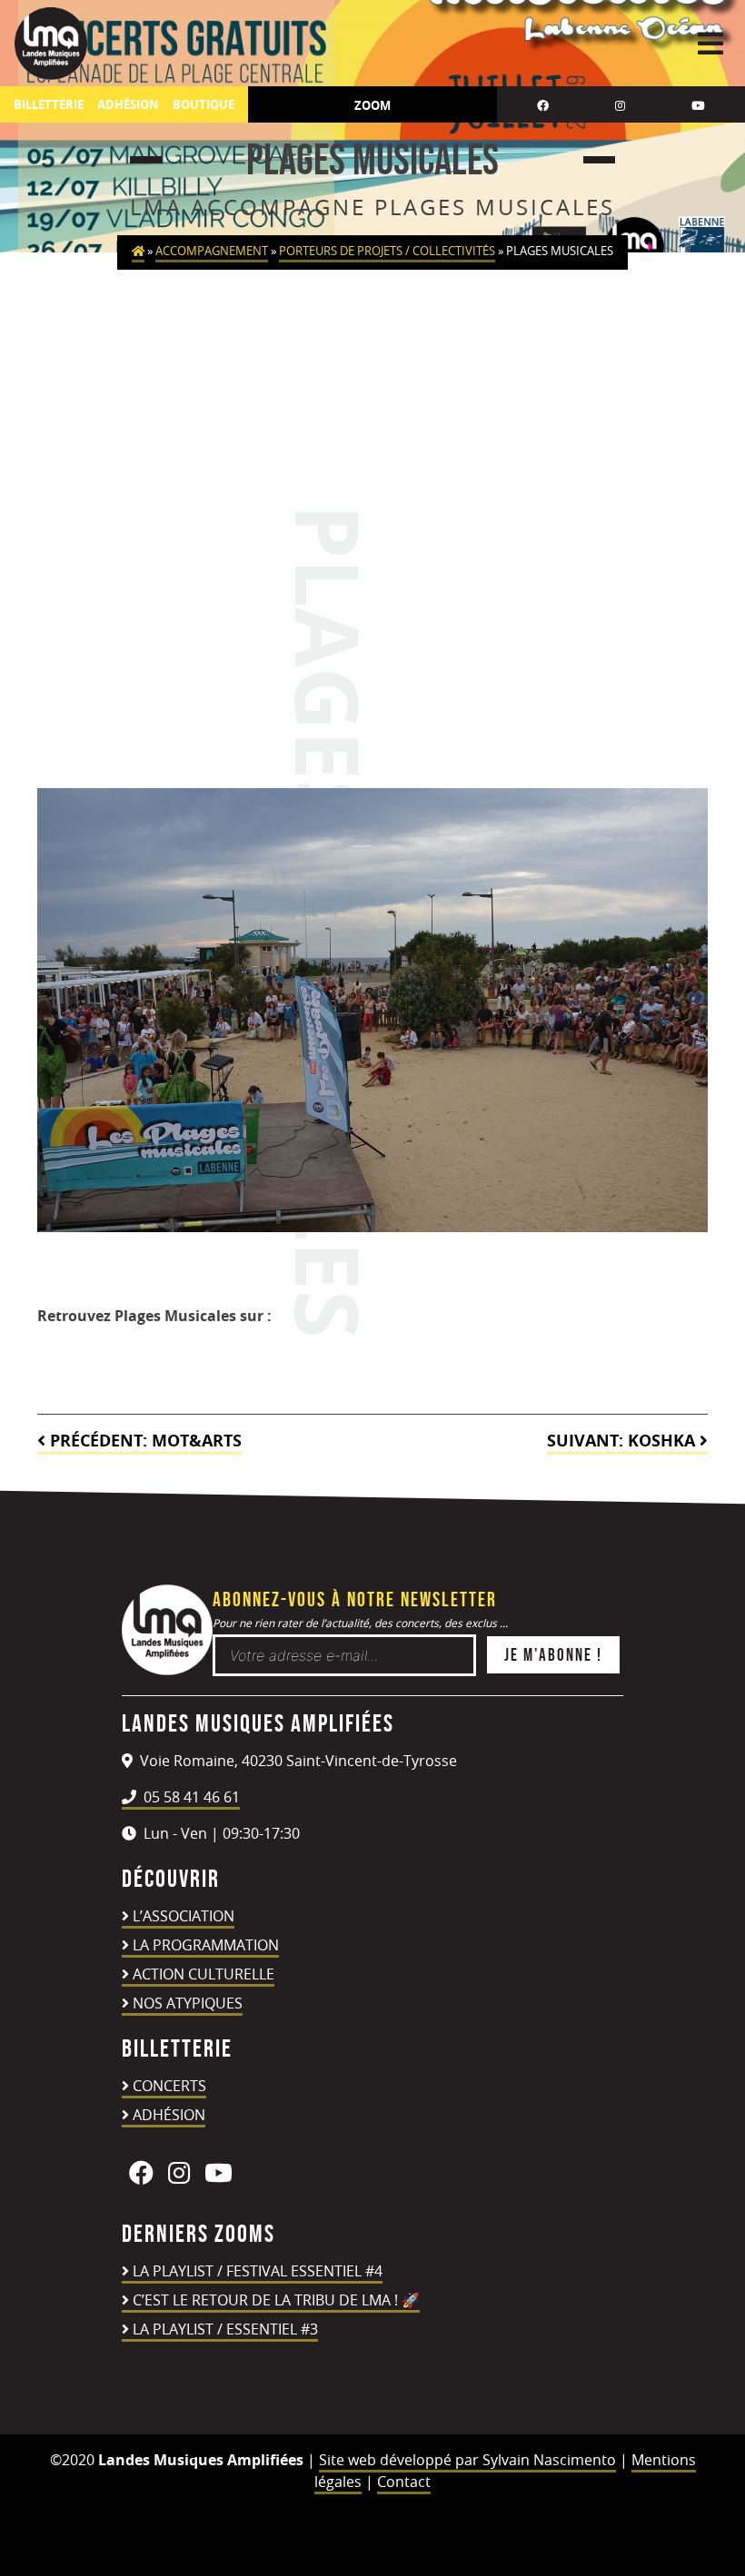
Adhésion (169, 2115)
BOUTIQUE (204, 105)
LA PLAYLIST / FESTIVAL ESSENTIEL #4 (258, 2271)
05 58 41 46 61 (190, 1797)
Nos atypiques (188, 2003)
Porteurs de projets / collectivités (387, 251)
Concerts (169, 2086)
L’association (184, 1916)
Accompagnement (212, 251)
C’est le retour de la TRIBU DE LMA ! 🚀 (276, 2300)
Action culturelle (204, 1974)
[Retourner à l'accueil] (167, 1670)
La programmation (206, 1945)
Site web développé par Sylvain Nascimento (467, 2460)
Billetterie (49, 105)
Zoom (372, 105)
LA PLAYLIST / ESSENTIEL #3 (225, 2329)
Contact (404, 2482)
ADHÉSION (128, 105)
